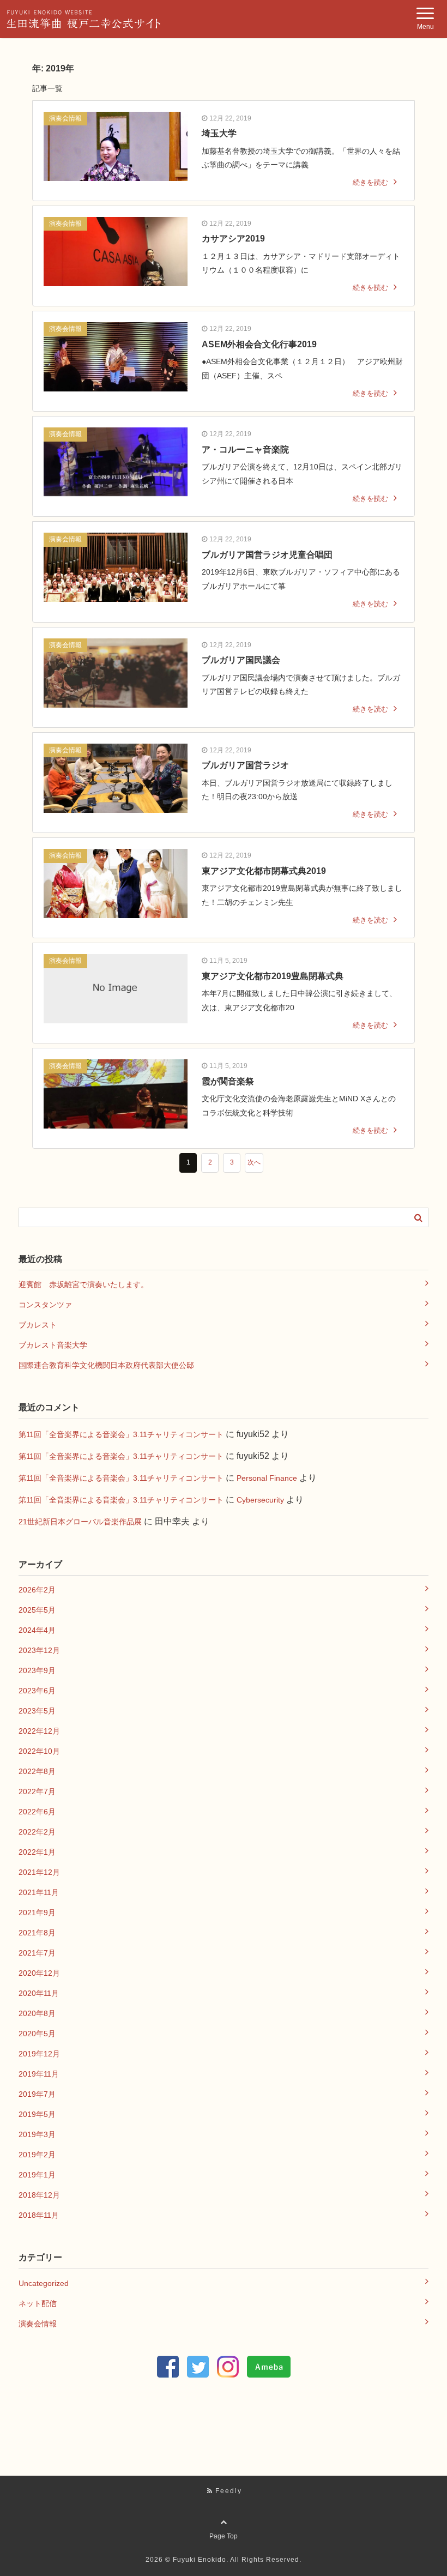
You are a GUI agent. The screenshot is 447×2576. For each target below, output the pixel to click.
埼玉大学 (219, 133)
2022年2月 (37, 1832)
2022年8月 (37, 1771)
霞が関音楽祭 (228, 1081)
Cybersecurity (260, 1500)
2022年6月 (37, 1812)
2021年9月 (37, 1913)
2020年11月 (39, 1993)
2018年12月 (39, 2195)
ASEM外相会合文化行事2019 (259, 344)
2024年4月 (37, 1630)
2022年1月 (37, 1852)
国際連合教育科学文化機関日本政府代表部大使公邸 (106, 1365)
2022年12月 (39, 1731)
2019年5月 (37, 2114)
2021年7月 (37, 1953)
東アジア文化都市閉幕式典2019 (264, 871)
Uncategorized (44, 2283)
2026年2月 (37, 1590)
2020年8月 (37, 2013)
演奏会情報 (65, 118)
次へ (254, 1162)
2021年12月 (39, 1872)
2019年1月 (37, 2175)
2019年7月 (37, 2094)
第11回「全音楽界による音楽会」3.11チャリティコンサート (121, 1434)
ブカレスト (38, 1325)
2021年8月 (37, 1933)
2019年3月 (37, 2134)
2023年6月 (37, 1691)
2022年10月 (39, 1751)
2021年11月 (39, 1892)
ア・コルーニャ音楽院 (245, 450)
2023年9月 (37, 1670)
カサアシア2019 (233, 239)
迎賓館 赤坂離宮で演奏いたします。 (83, 1284)
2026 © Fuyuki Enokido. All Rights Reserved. (224, 2560)
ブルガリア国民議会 (241, 660)
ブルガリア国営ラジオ (245, 765)
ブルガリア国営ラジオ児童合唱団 (267, 555)
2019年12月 (39, 2054)
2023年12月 (39, 1650)
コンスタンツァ (45, 1305)
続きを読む (370, 182)
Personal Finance (267, 1478)
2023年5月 (37, 1711)
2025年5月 (37, 1610)
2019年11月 (39, 2074)
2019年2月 (37, 2155)
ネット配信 (38, 2303)
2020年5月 (37, 2034)
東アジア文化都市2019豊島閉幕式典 (273, 976)
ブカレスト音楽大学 (53, 1345)
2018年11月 (39, 2215)
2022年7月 (37, 1791)
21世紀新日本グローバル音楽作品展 (80, 1522)
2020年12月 (39, 1973)
